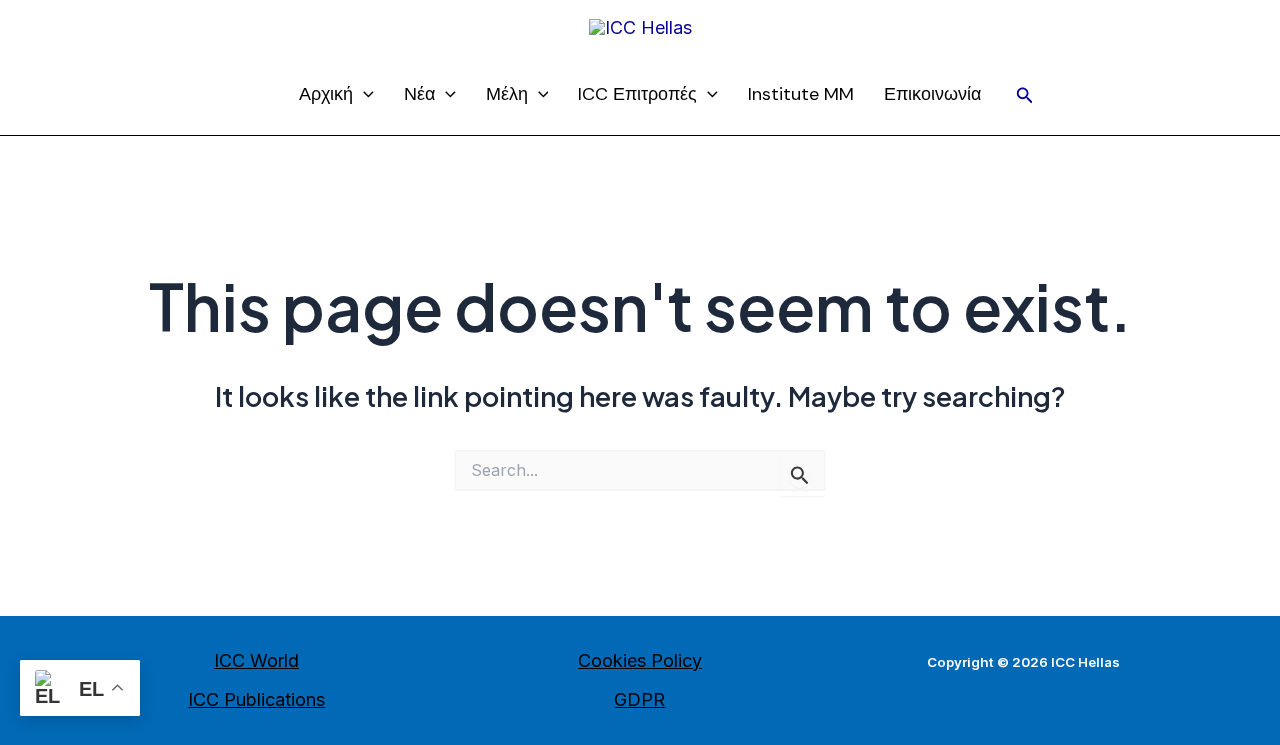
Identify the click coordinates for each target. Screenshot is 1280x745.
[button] (1025, 95)
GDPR (639, 699)
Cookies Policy (640, 660)
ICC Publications (256, 699)
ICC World (256, 660)
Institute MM (801, 94)
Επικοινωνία (932, 94)
